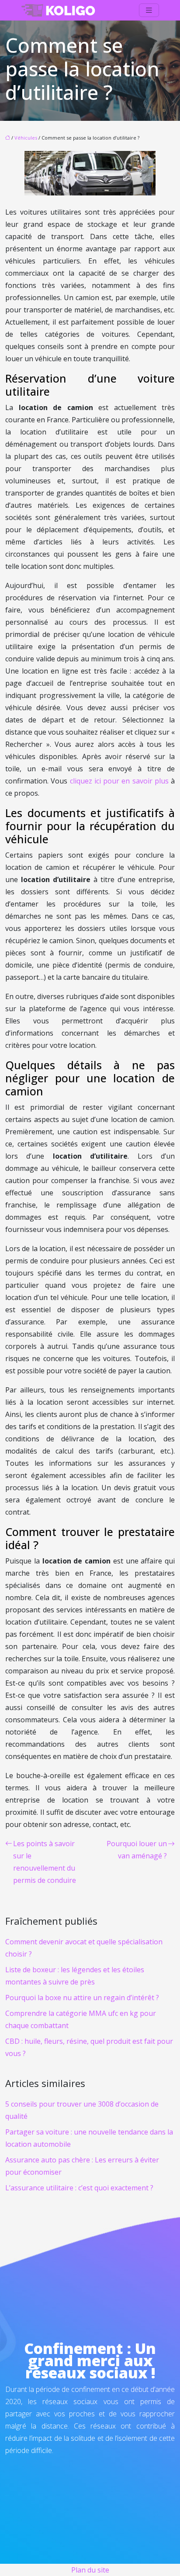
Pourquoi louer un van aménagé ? (137, 1850)
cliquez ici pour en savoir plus (119, 781)
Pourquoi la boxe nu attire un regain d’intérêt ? (82, 1998)
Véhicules (26, 138)
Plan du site (90, 2570)
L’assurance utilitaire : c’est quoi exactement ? (79, 2188)
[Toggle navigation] (149, 10)
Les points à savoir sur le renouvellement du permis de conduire (45, 1862)
